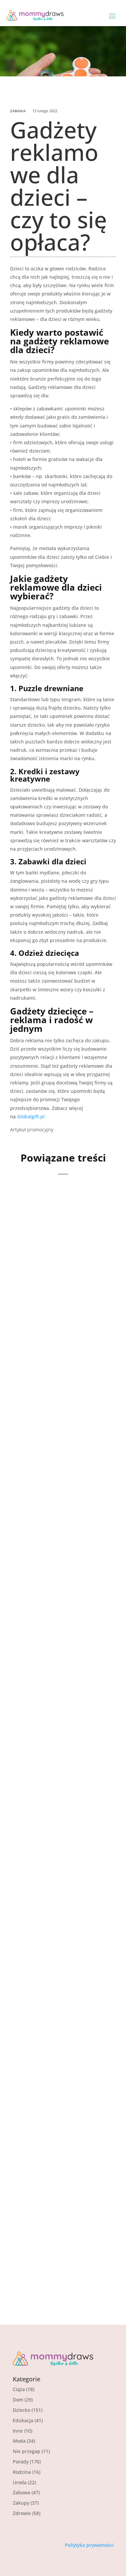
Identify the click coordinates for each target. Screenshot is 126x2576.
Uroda (20, 2482)
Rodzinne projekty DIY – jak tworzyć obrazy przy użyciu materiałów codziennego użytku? (62, 1635)
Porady (54, 1840)
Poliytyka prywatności (89, 2545)
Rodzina (22, 2472)
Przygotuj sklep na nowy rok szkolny (53, 1264)
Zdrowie (22, 2513)
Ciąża (19, 2389)
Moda (19, 2441)
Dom (18, 2400)
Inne (18, 2431)
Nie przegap (27, 2451)
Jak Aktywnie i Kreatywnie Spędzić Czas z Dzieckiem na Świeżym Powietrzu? (57, 2008)
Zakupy (21, 2503)
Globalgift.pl (31, 1116)
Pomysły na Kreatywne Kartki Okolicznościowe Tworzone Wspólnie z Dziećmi (63, 1445)
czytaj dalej (35, 1329)
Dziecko (55, 2030)
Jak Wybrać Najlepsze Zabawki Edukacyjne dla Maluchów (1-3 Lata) (63, 1822)
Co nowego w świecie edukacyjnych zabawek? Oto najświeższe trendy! (58, 2198)
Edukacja (23, 2420)
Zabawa (18, 111)
